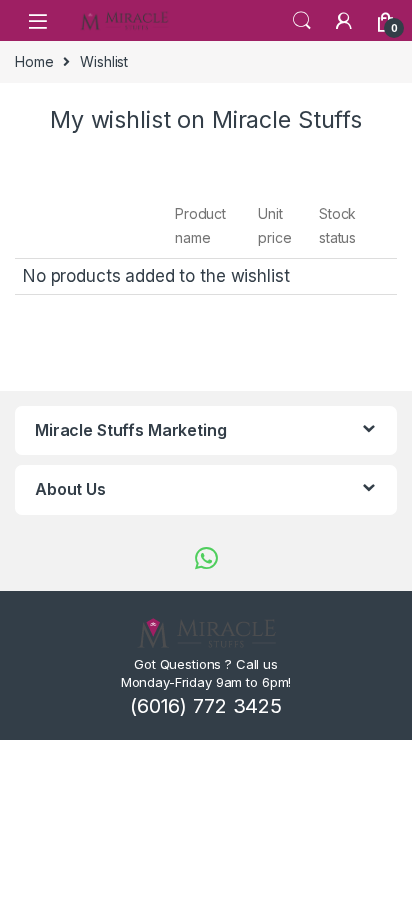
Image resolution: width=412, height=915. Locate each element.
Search (302, 21)
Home (34, 61)
